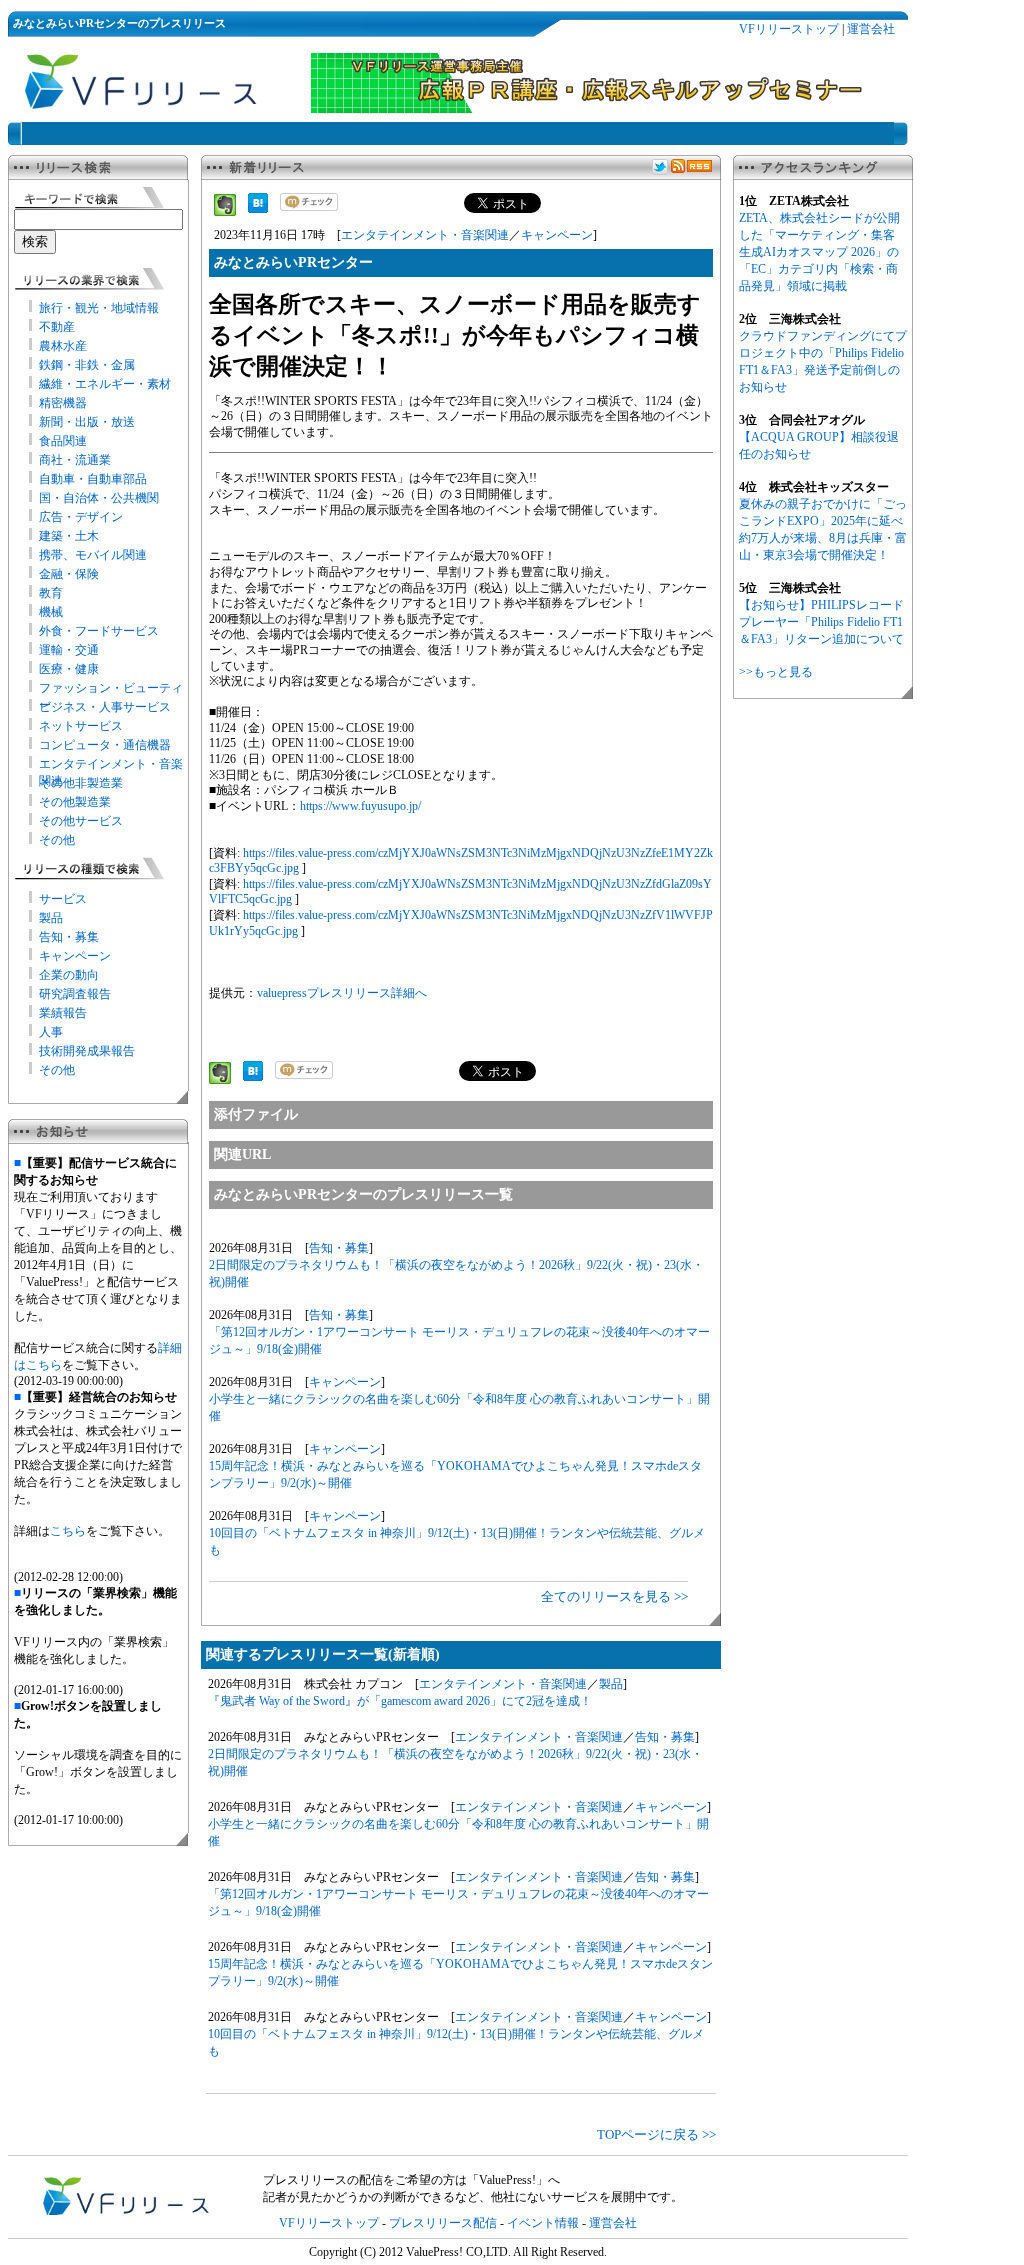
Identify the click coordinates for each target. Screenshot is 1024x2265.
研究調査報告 (75, 994)
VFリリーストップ (789, 29)
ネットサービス (81, 726)
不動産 (57, 327)
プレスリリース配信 (443, 2223)
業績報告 (63, 1013)
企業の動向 (69, 975)
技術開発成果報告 (87, 1051)
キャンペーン (75, 956)
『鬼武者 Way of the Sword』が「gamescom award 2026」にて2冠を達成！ (400, 1701)
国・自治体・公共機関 (99, 498)
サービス (63, 899)
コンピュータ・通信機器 (105, 745)
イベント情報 (543, 2223)
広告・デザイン (81, 517)
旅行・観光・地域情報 (99, 308)
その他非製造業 (81, 783)
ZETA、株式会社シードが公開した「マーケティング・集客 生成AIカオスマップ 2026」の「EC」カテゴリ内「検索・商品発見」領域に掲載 (819, 252)
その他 (57, 840)
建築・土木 (69, 536)
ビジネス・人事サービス (105, 707)
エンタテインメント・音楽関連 (425, 235)
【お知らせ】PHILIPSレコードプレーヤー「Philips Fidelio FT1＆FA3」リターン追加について (821, 622)
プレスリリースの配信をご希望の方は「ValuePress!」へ (411, 2180)
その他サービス (81, 821)
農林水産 (63, 346)
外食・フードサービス (99, 631)
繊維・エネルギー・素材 (105, 384)
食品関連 (63, 441)
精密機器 (63, 403)
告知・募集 (69, 937)
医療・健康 (69, 669)
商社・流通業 (75, 460)
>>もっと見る (776, 672)
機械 (51, 612)
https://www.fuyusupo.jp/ (360, 806)
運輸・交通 (69, 650)
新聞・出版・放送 (87, 422)
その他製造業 (75, 802)
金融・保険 (69, 574)
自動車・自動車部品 (93, 479)
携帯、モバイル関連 (93, 555)
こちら (68, 1531)
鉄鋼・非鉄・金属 (87, 365)
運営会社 (871, 29)
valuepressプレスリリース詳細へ (342, 993)
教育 (51, 593)
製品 (51, 918)
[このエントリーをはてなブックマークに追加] (258, 209)
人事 (51, 1032)
